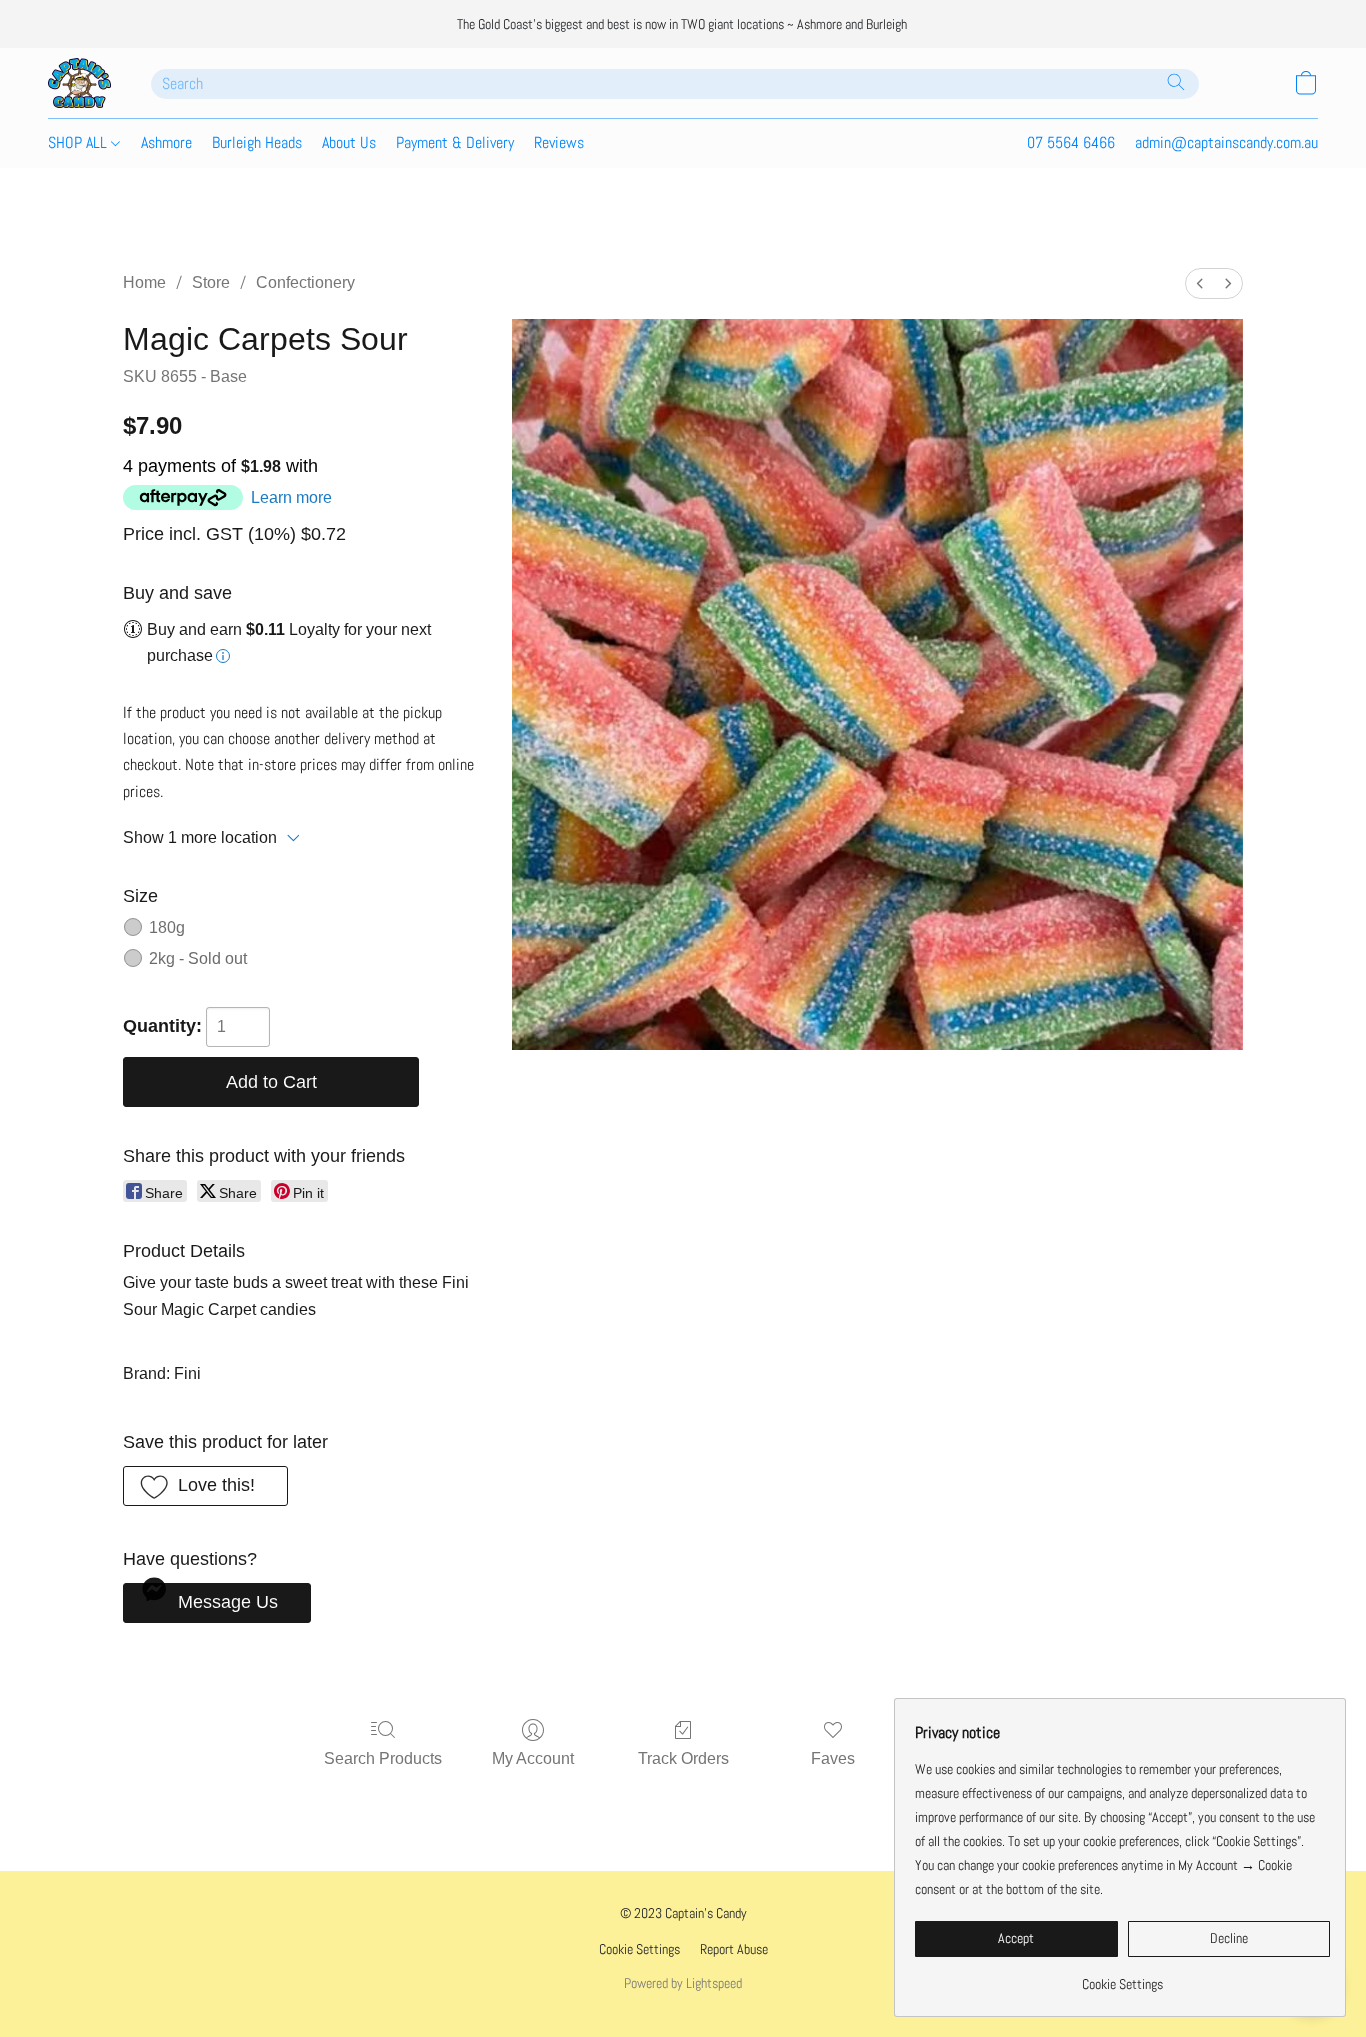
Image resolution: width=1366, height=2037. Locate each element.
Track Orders (683, 1758)
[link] (1122, 1976)
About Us (349, 142)
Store (211, 282)
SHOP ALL (79, 142)
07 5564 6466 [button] (1071, 142)
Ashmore (166, 142)
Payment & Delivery (455, 142)
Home (144, 282)
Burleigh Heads (257, 142)
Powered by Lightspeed (683, 1983)
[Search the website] (1176, 82)
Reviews (559, 142)
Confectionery (305, 282)
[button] (79, 83)
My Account (533, 1758)
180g (167, 927)
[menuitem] (1200, 283)
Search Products (383, 1758)
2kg (198, 958)
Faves (833, 1758)
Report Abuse (734, 1949)
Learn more (291, 497)
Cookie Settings (639, 1949)
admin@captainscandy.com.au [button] (1226, 142)
